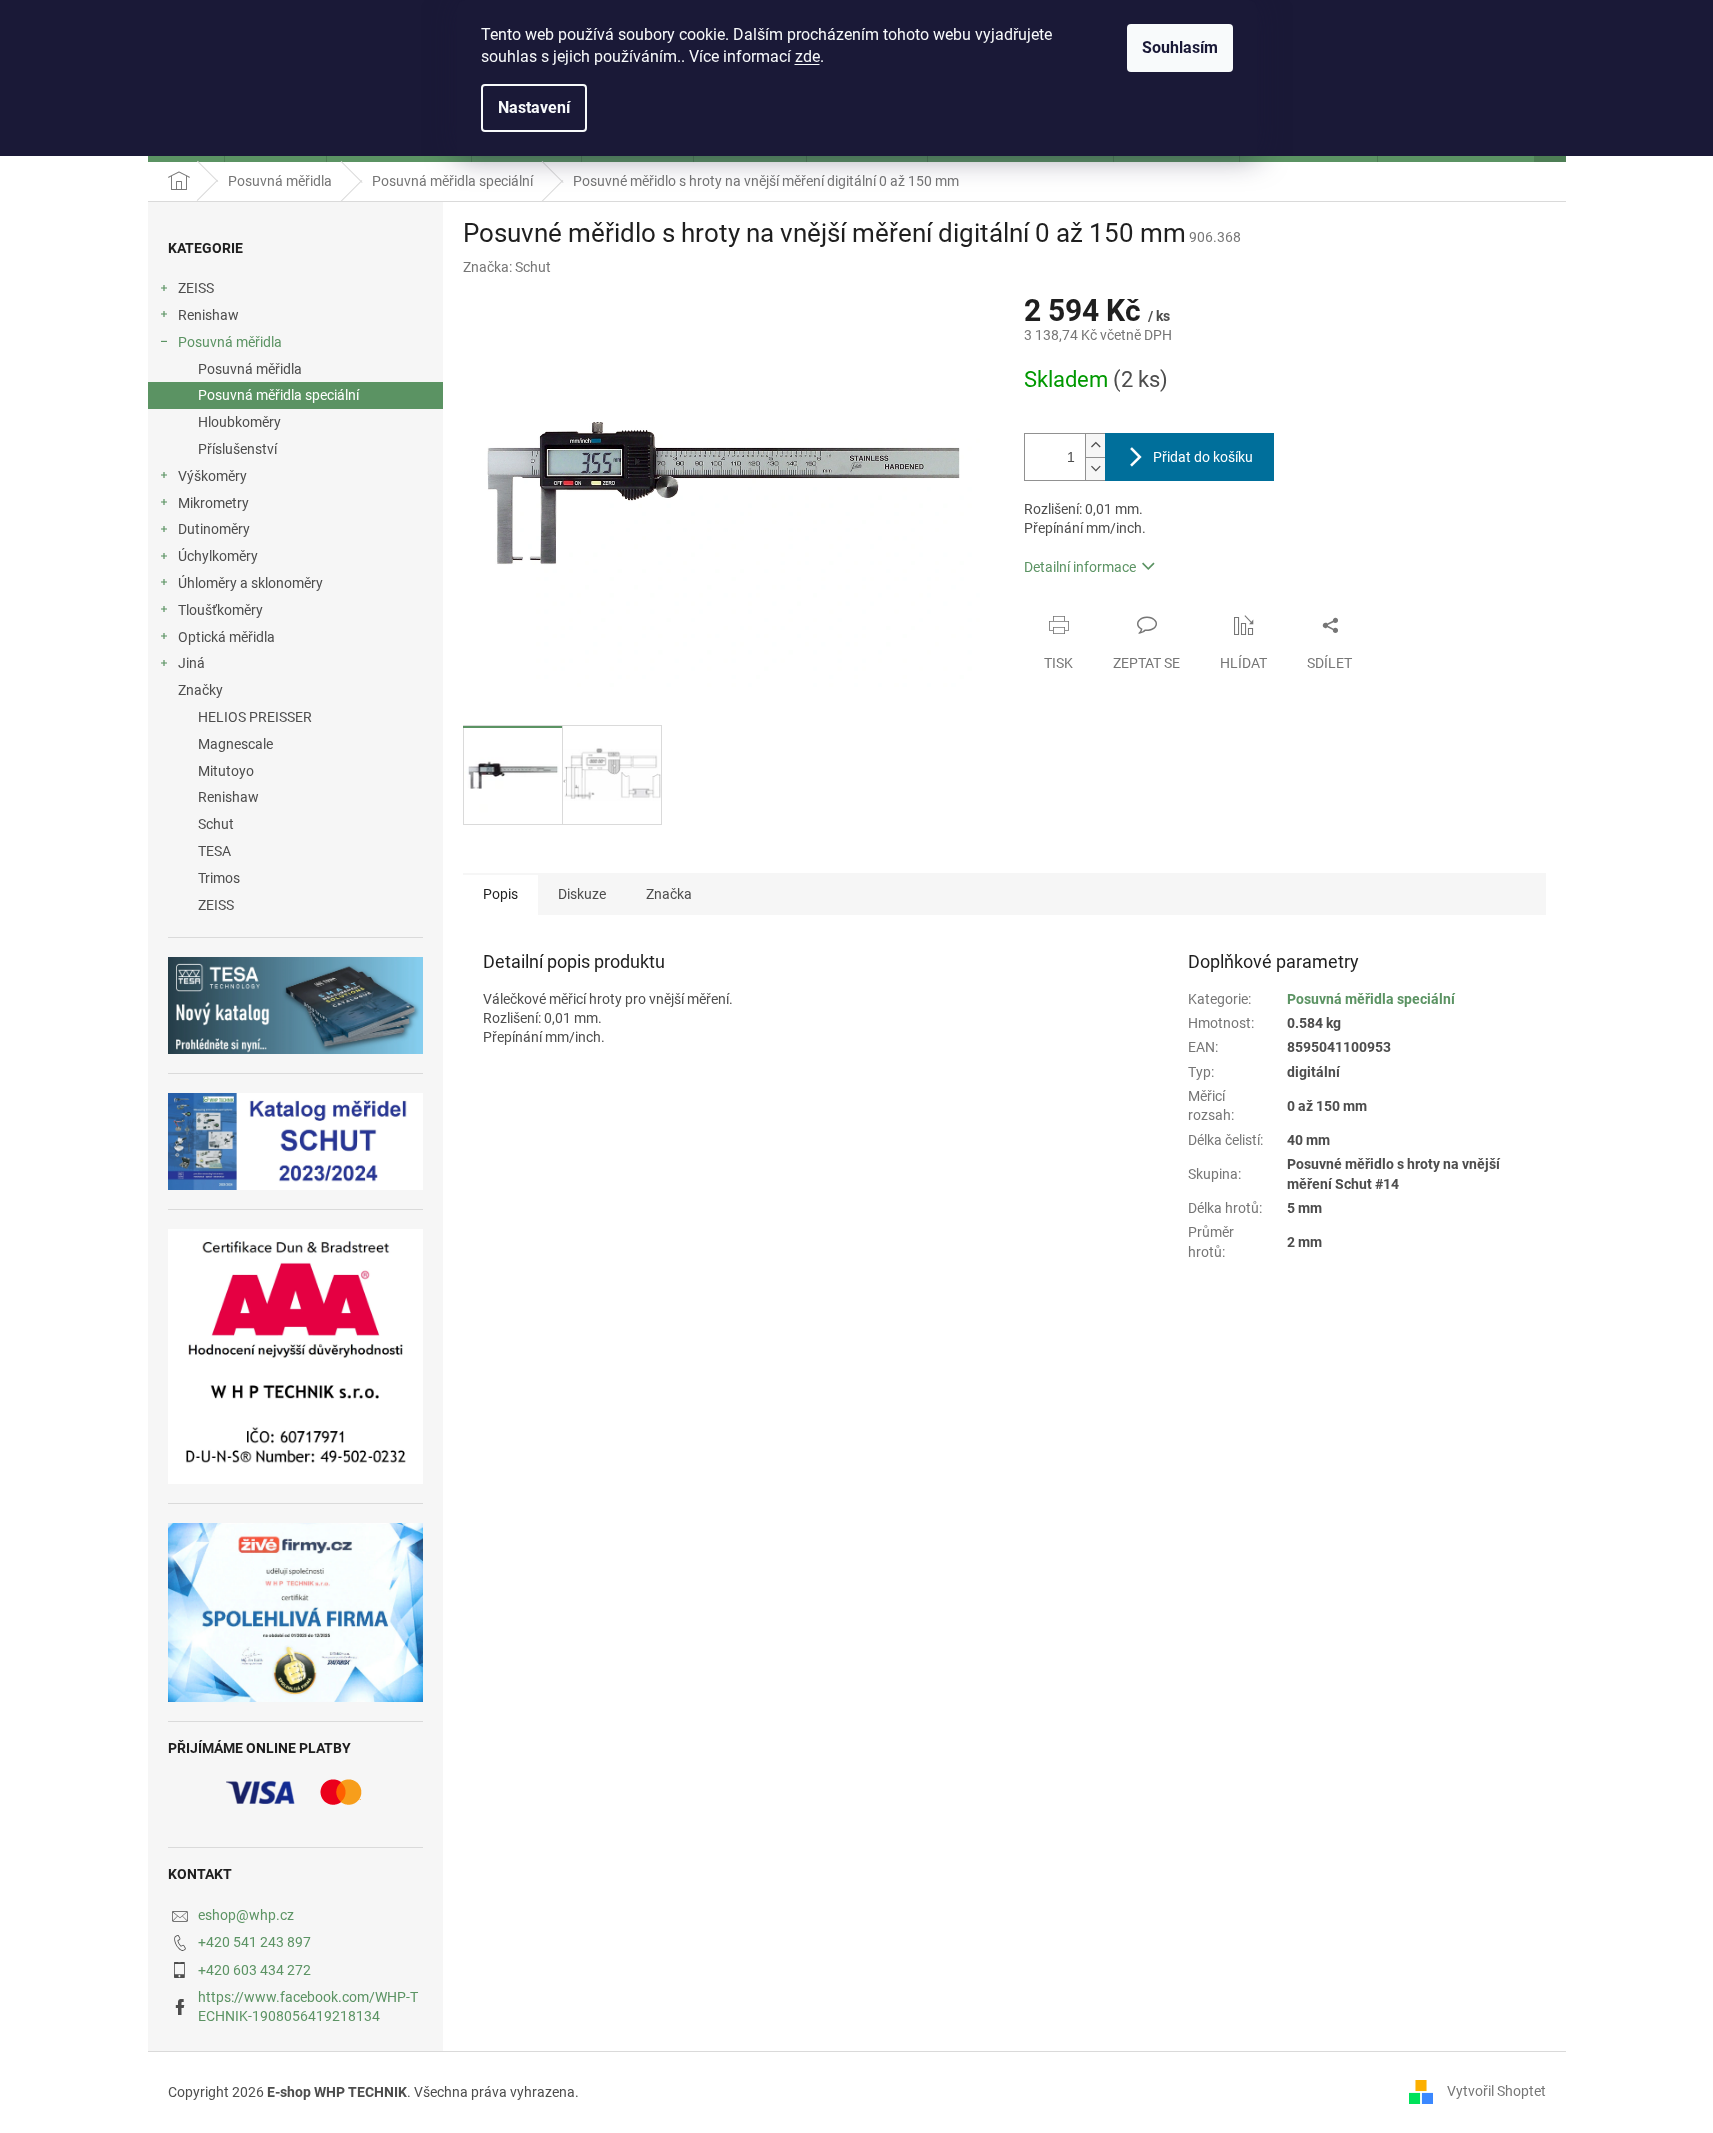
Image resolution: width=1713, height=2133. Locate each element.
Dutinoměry (214, 529)
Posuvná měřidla (230, 342)
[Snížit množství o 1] (1095, 468)
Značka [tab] (669, 894)
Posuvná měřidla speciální (278, 395)
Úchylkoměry (218, 556)
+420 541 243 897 (254, 1942)
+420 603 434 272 (254, 1970)
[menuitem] (295, 717)
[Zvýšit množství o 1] (1095, 445)
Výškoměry (212, 476)
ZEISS (196, 288)
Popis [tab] (500, 894)
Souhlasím (1180, 47)
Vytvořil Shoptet (1496, 2091)
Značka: (507, 267)
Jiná (191, 663)
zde (807, 56)
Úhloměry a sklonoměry (250, 583)
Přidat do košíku (1203, 457)
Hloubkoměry (239, 422)
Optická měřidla (226, 637)
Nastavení (534, 107)
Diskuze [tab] (582, 894)
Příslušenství (237, 449)
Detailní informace (1080, 567)
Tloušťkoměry (220, 610)
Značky (200, 690)
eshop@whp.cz (246, 1915)
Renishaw (208, 315)
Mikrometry (213, 503)
